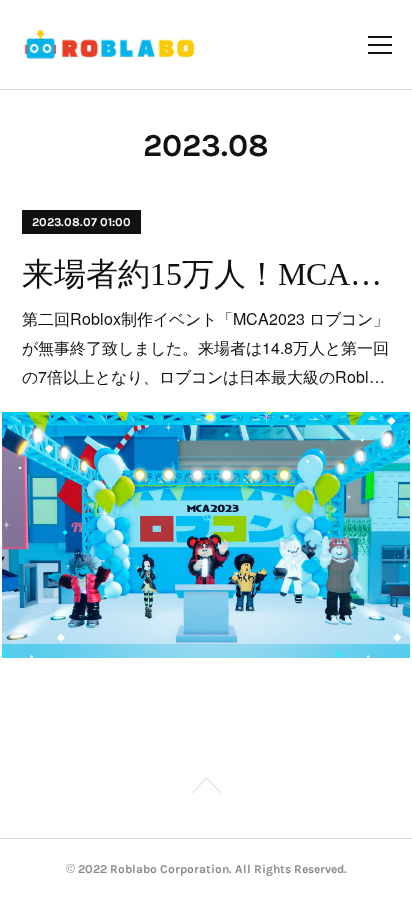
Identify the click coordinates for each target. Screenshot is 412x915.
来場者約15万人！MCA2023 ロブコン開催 (205, 274)
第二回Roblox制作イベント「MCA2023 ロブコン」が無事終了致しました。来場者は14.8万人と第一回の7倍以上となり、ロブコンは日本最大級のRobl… (205, 347)
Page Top (206, 789)
